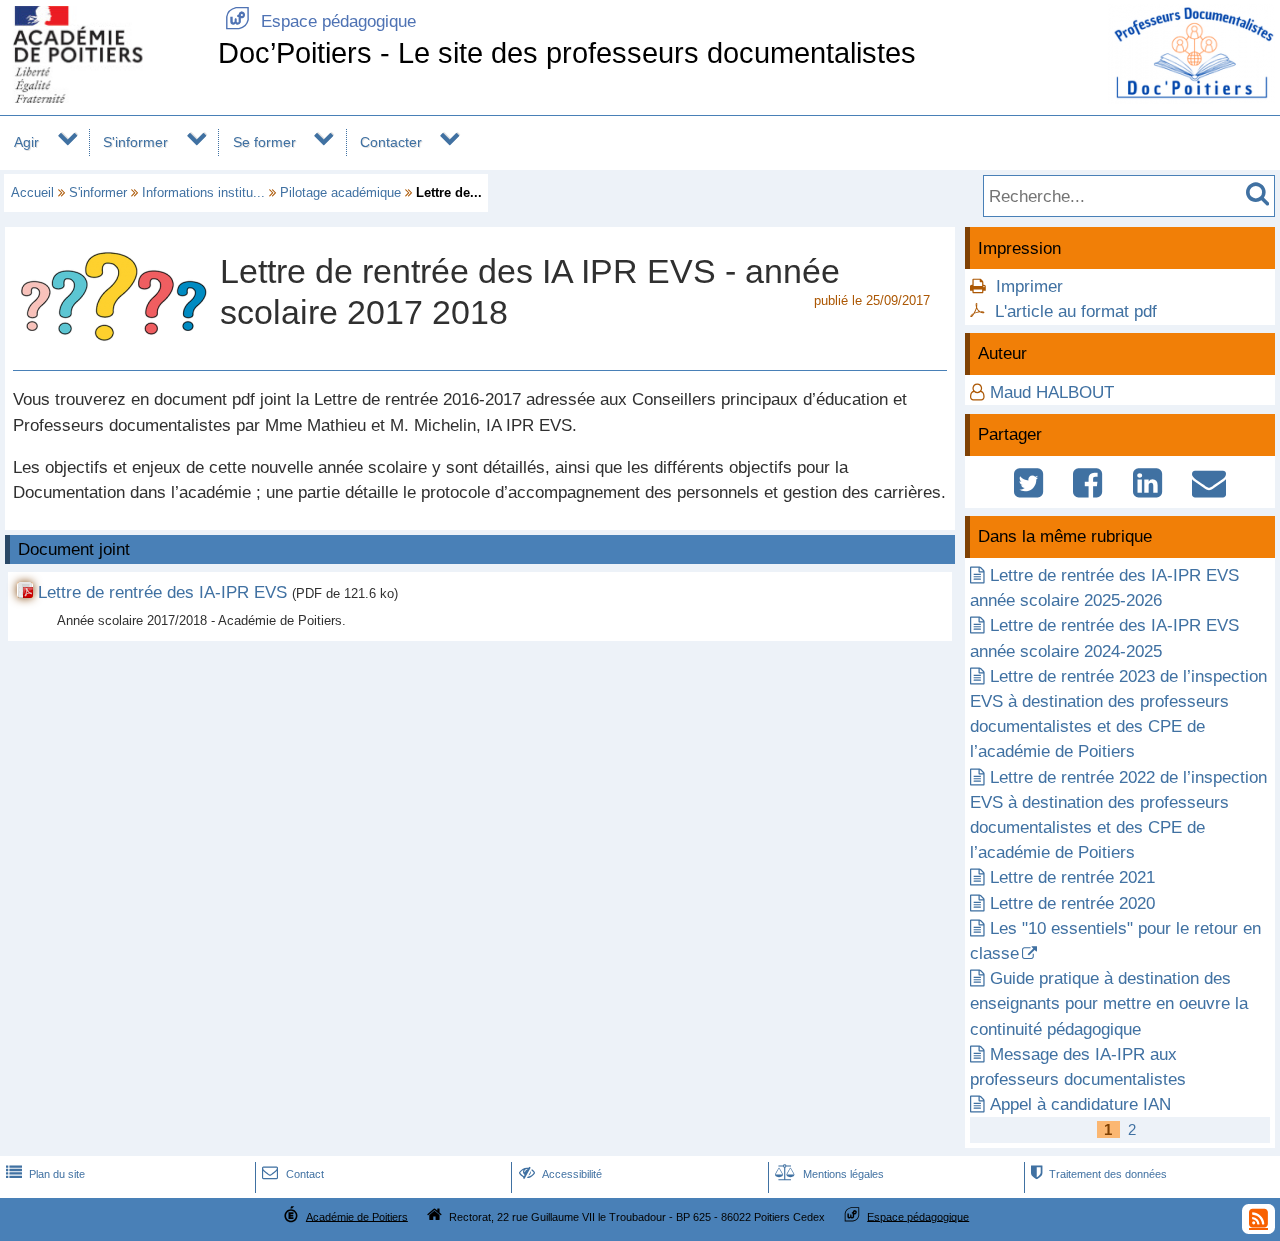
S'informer (135, 142)
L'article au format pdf (1076, 311)
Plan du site (45, 1174)
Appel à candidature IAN (1080, 1104)
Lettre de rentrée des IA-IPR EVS (162, 592)
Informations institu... (203, 192)
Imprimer (1029, 286)
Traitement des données (1099, 1174)
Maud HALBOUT (1052, 392)
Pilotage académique (340, 192)
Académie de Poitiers (357, 1216)
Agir (26, 142)
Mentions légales (829, 1174)
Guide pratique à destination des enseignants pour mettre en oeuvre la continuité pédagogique (1109, 1003)
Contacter (391, 142)
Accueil (32, 192)
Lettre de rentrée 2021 (1072, 877)
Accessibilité (560, 1174)
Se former (264, 142)
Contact (292, 1174)
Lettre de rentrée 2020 (1072, 903)
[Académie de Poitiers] (105, 97)
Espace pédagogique (320, 21)
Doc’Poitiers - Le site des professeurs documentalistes (567, 53)
